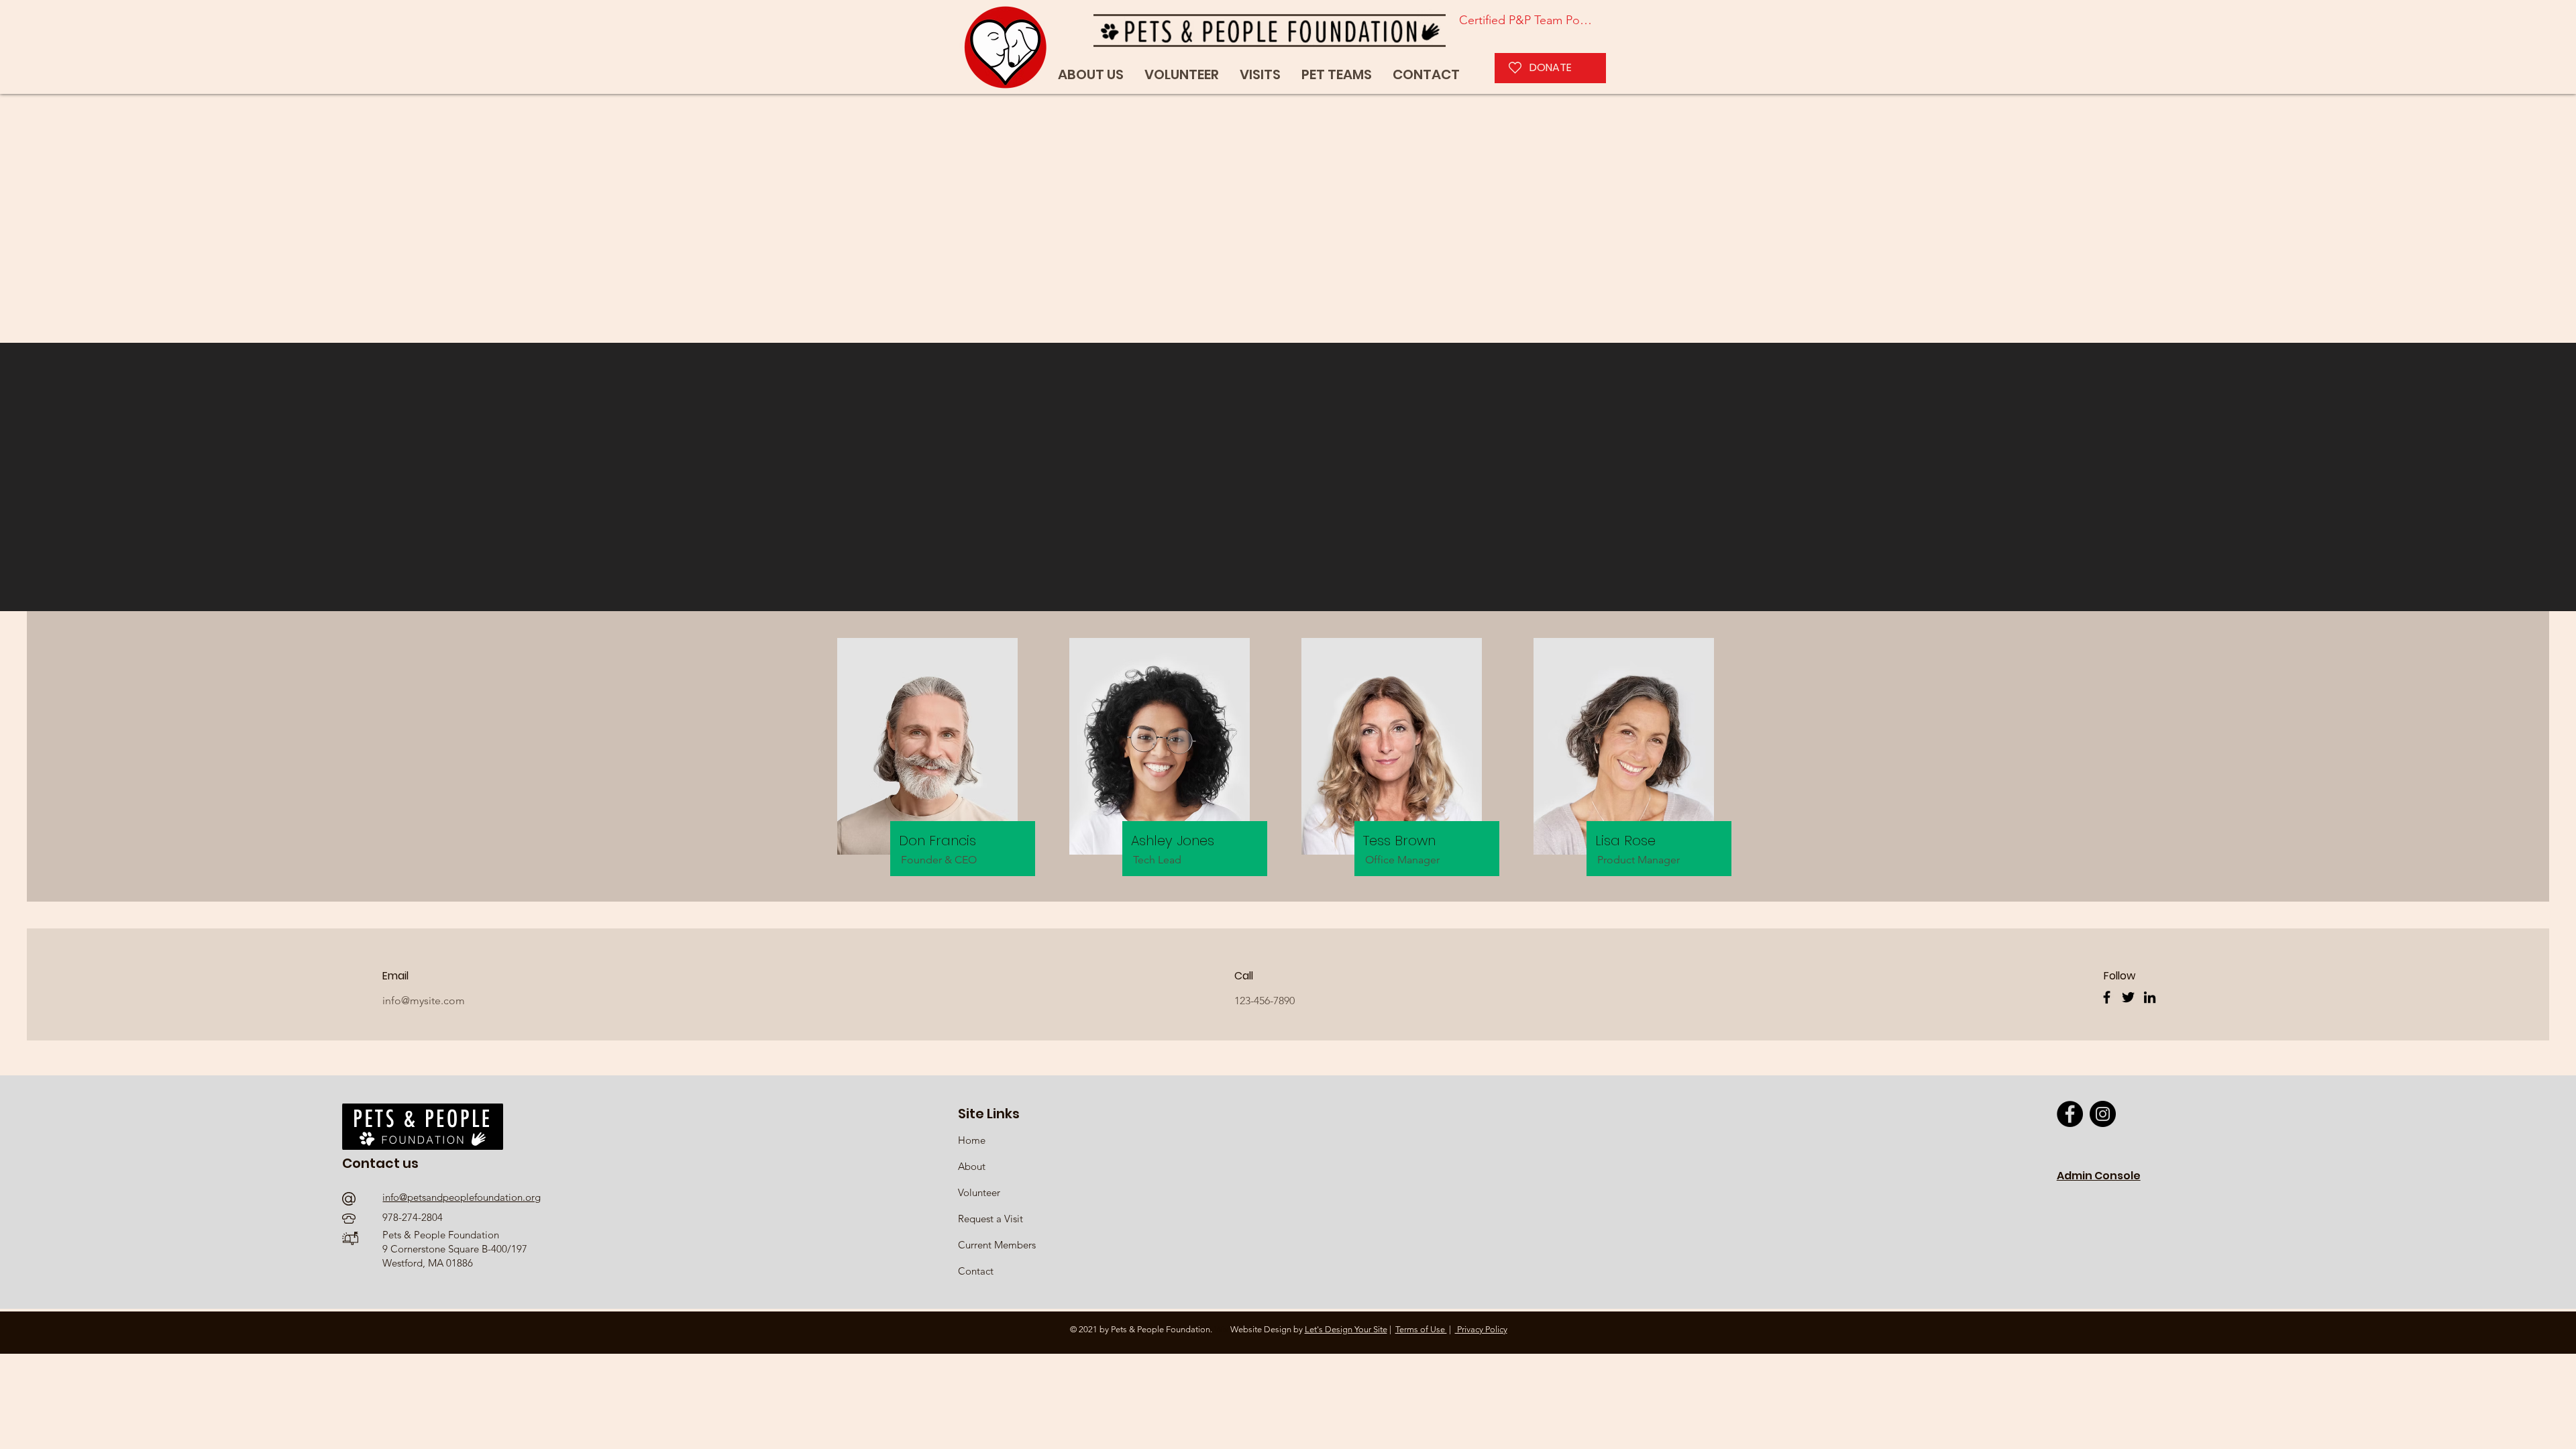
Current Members (997, 1245)
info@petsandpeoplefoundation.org (462, 1197)
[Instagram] (2103, 1114)
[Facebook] (2107, 997)
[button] (1337, 75)
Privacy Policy (1481, 1329)
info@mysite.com (424, 1001)
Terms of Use (1421, 1329)
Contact (976, 1271)
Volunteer (979, 1192)
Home (973, 1140)
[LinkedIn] (2150, 997)
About (972, 1166)
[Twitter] (2128, 997)
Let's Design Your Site (1346, 1329)
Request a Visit (990, 1219)
